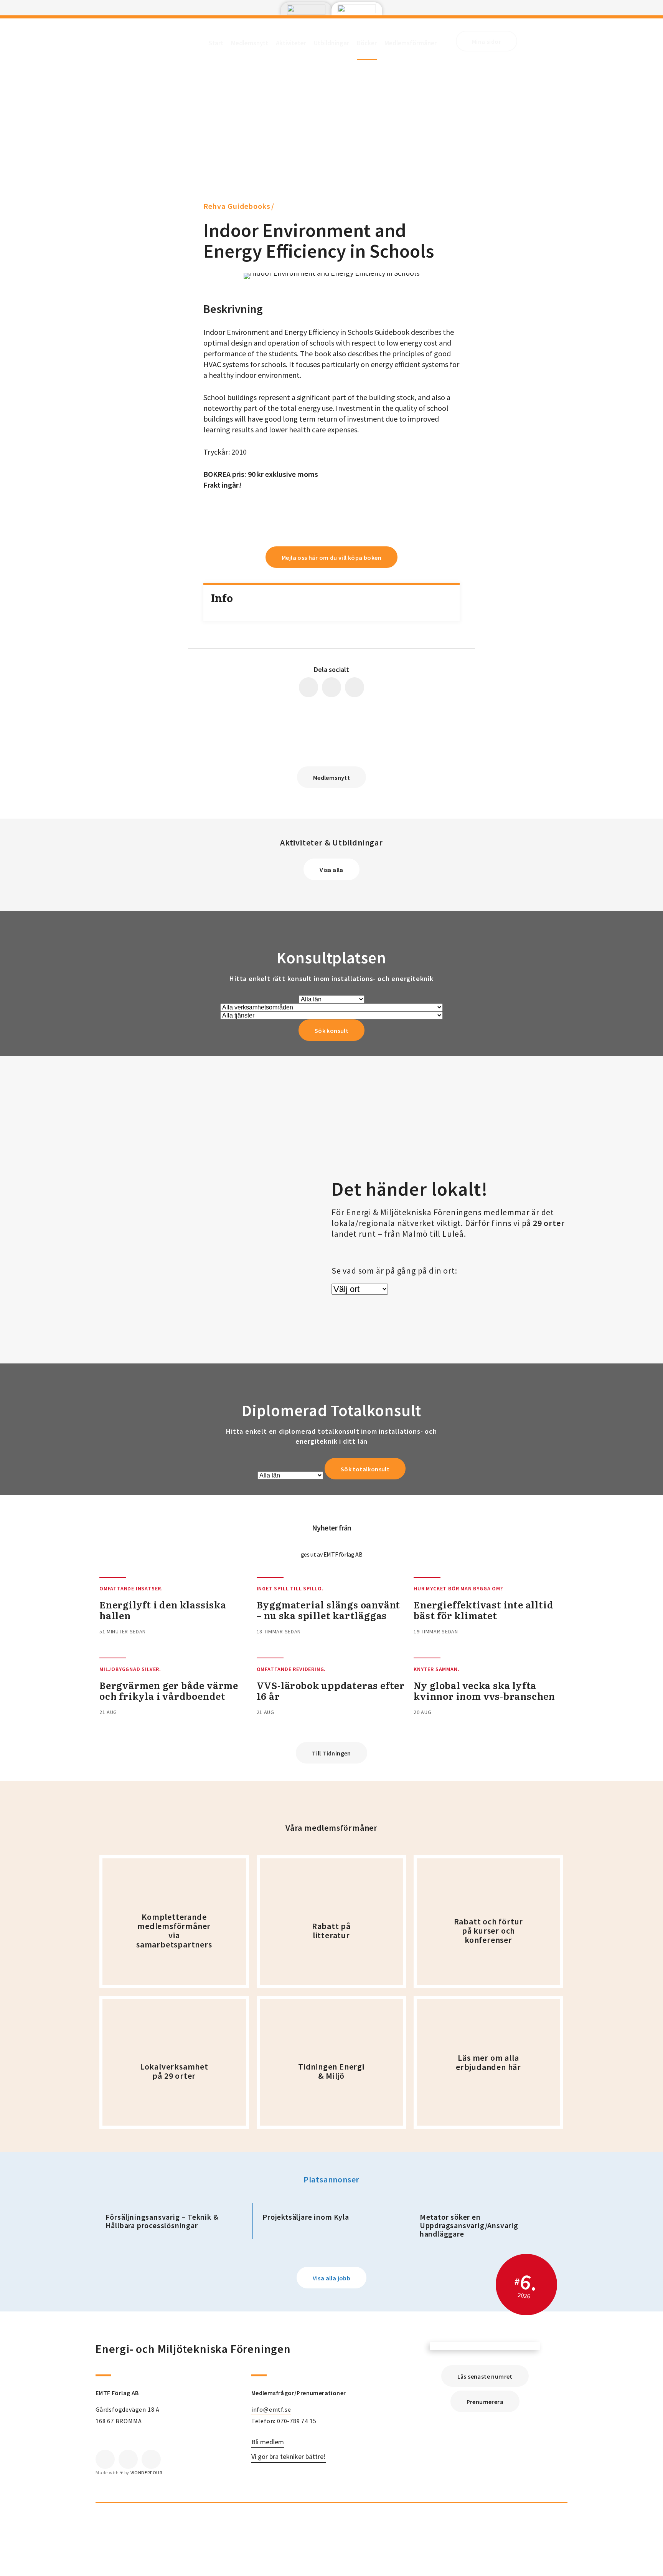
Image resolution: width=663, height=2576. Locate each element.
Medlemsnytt (250, 43)
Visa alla (331, 870)
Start (216, 43)
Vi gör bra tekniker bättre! (289, 2457)
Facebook (105, 2459)
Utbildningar (331, 43)
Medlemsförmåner (411, 43)
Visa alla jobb (332, 2278)
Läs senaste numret (485, 2376)
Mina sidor (487, 41)
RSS (151, 2459)
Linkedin (128, 2459)
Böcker (367, 43)
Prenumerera (485, 2402)
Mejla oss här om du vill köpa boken (331, 558)
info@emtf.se (271, 2409)
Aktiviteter (291, 43)
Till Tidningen (331, 1753)
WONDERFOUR (146, 2473)
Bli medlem (268, 2442)
